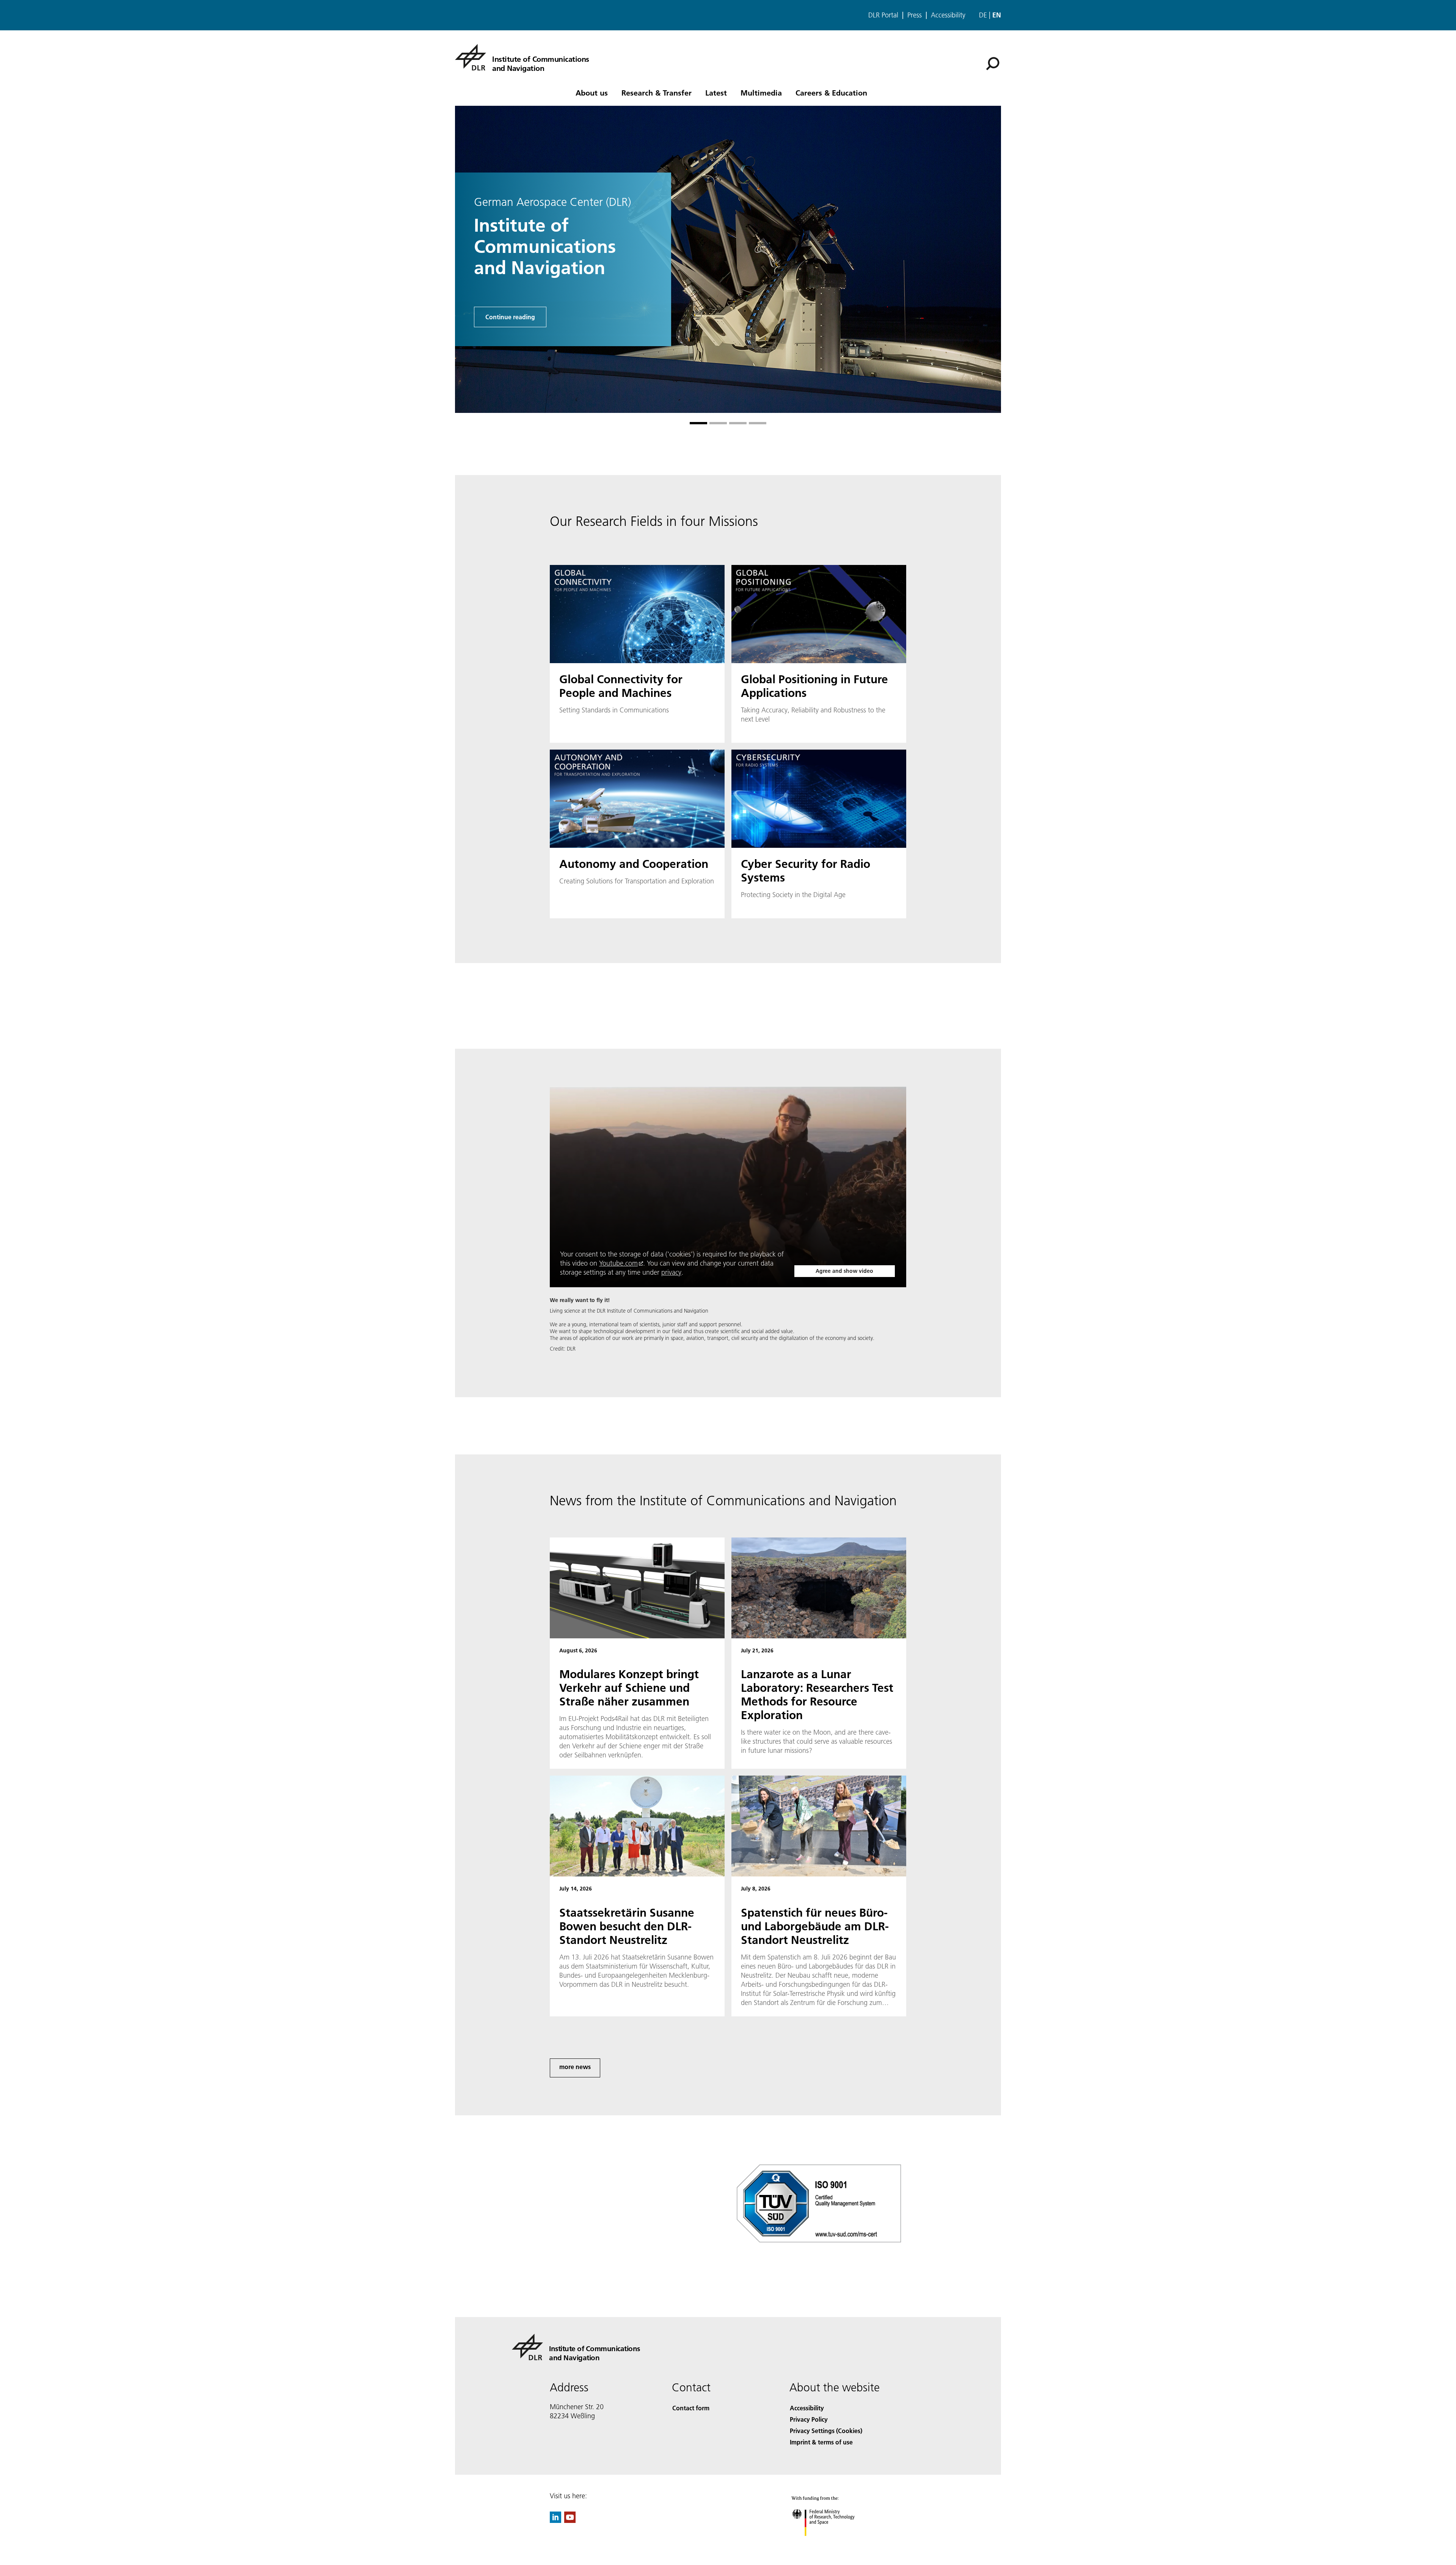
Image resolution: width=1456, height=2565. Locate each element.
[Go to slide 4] (758, 423)
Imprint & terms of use (821, 2442)
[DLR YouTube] (570, 2520)
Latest (716, 93)
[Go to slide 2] (718, 423)
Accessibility (948, 15)
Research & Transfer (657, 93)
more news (575, 2067)
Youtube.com (618, 1263)
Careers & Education (831, 93)
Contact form (691, 2408)
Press (915, 15)
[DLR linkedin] (555, 2520)
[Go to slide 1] (698, 423)
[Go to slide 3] (738, 423)
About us (592, 93)
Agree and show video (844, 1271)
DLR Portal (883, 15)
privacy (671, 1272)
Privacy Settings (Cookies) (826, 2431)
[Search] (994, 63)
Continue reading (510, 317)
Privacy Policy (809, 2419)
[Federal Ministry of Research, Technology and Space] (833, 2544)
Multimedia (761, 93)
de (983, 15)
